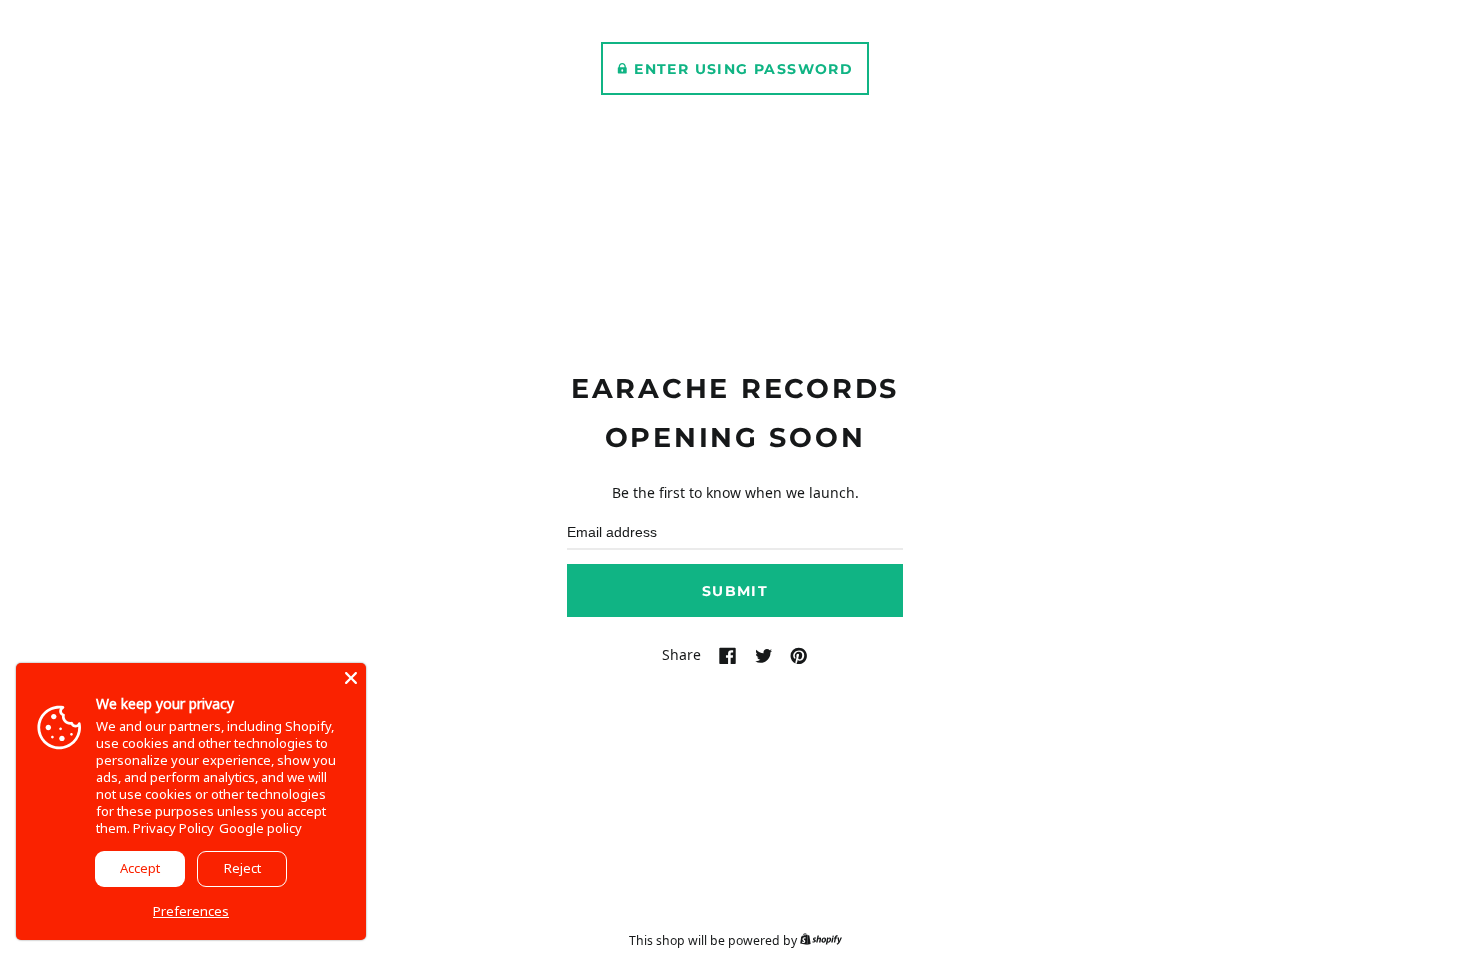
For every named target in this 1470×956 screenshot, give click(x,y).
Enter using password (743, 69)
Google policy (260, 828)
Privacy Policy (173, 828)
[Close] (351, 678)
